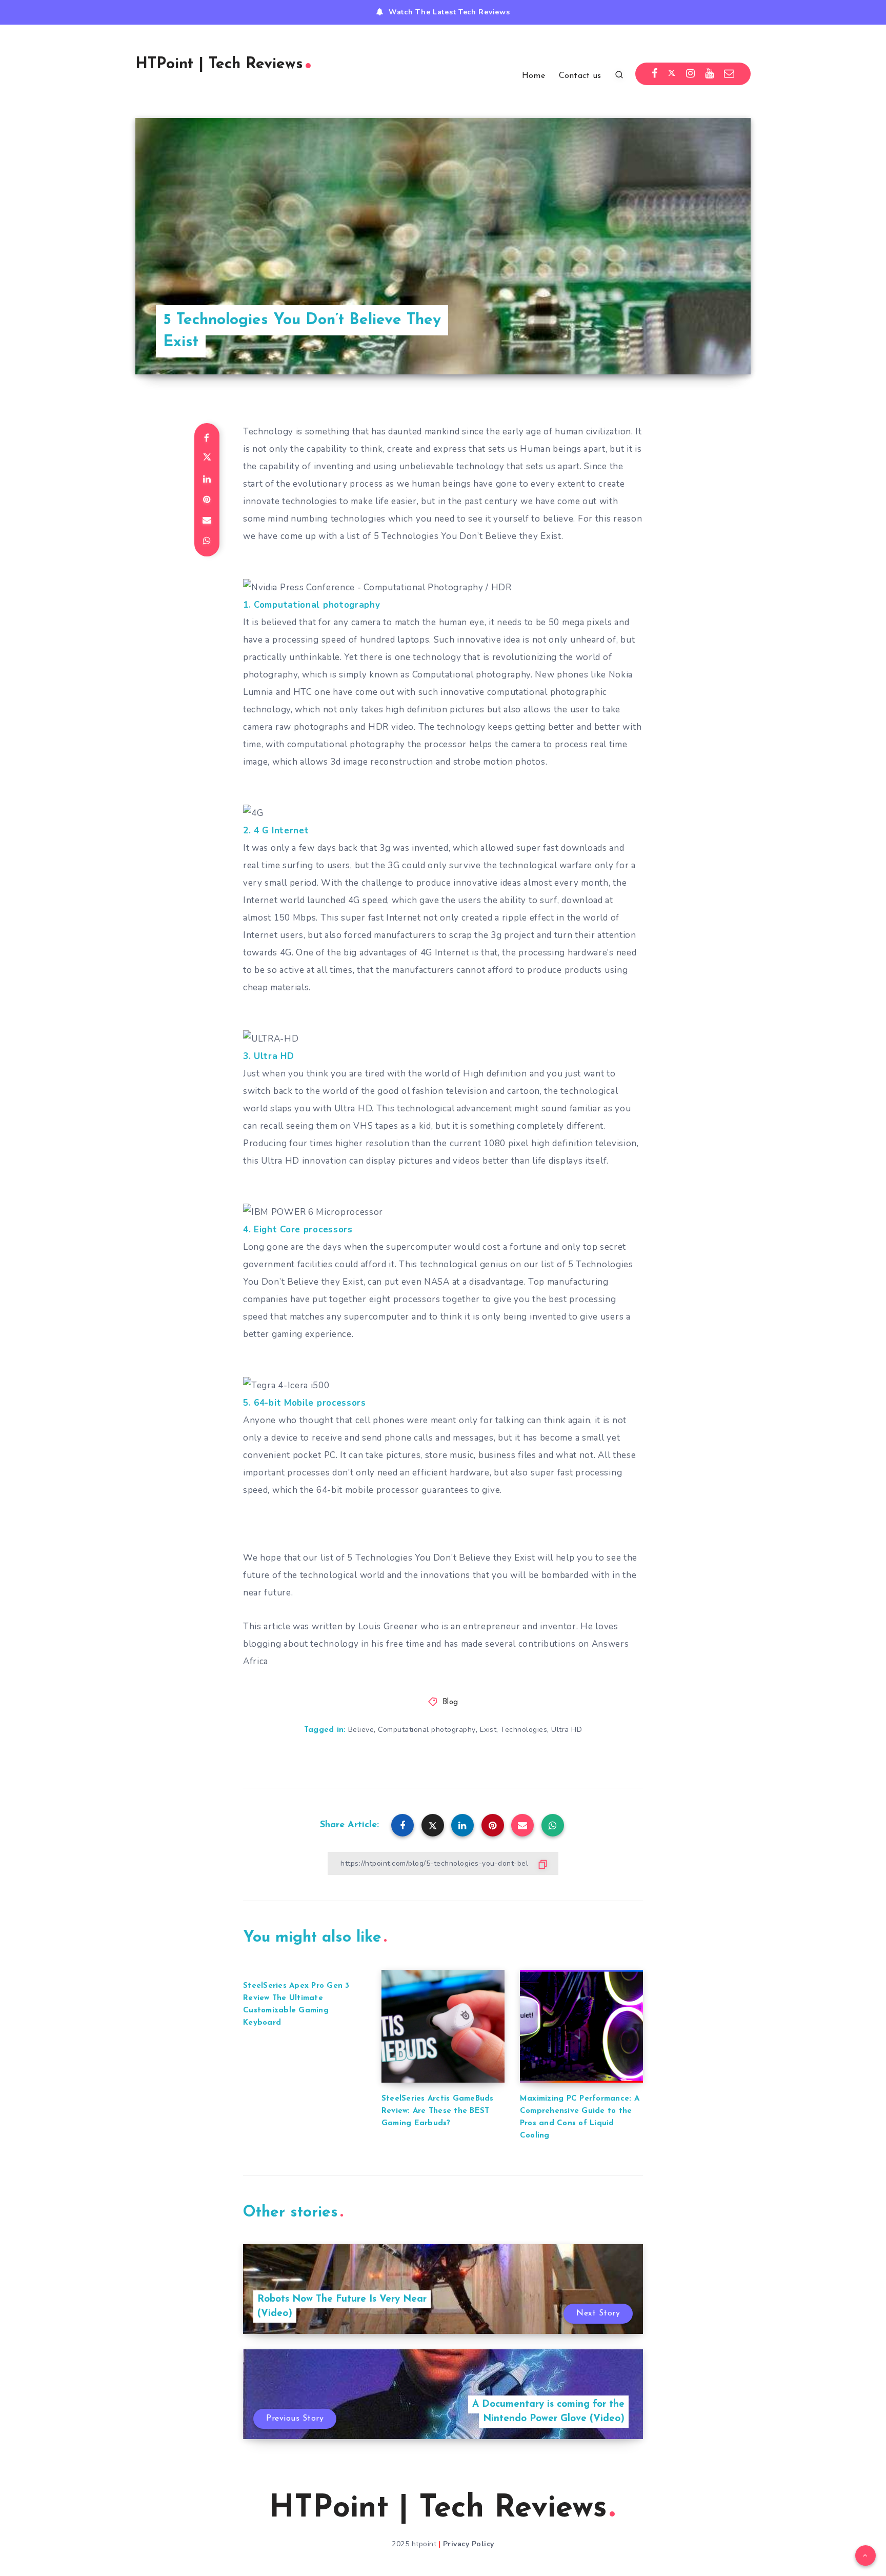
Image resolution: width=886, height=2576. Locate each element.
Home (533, 76)
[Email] (729, 74)
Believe (361, 1730)
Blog (450, 1702)
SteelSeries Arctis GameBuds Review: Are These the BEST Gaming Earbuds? (438, 2111)
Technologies (524, 1730)
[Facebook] (655, 74)
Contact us (580, 76)
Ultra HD (567, 1730)
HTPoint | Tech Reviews (219, 64)
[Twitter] (672, 74)
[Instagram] (691, 74)
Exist (488, 1730)
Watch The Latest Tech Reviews (449, 12)
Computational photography (427, 1730)
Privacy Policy (469, 2544)
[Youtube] (710, 74)
